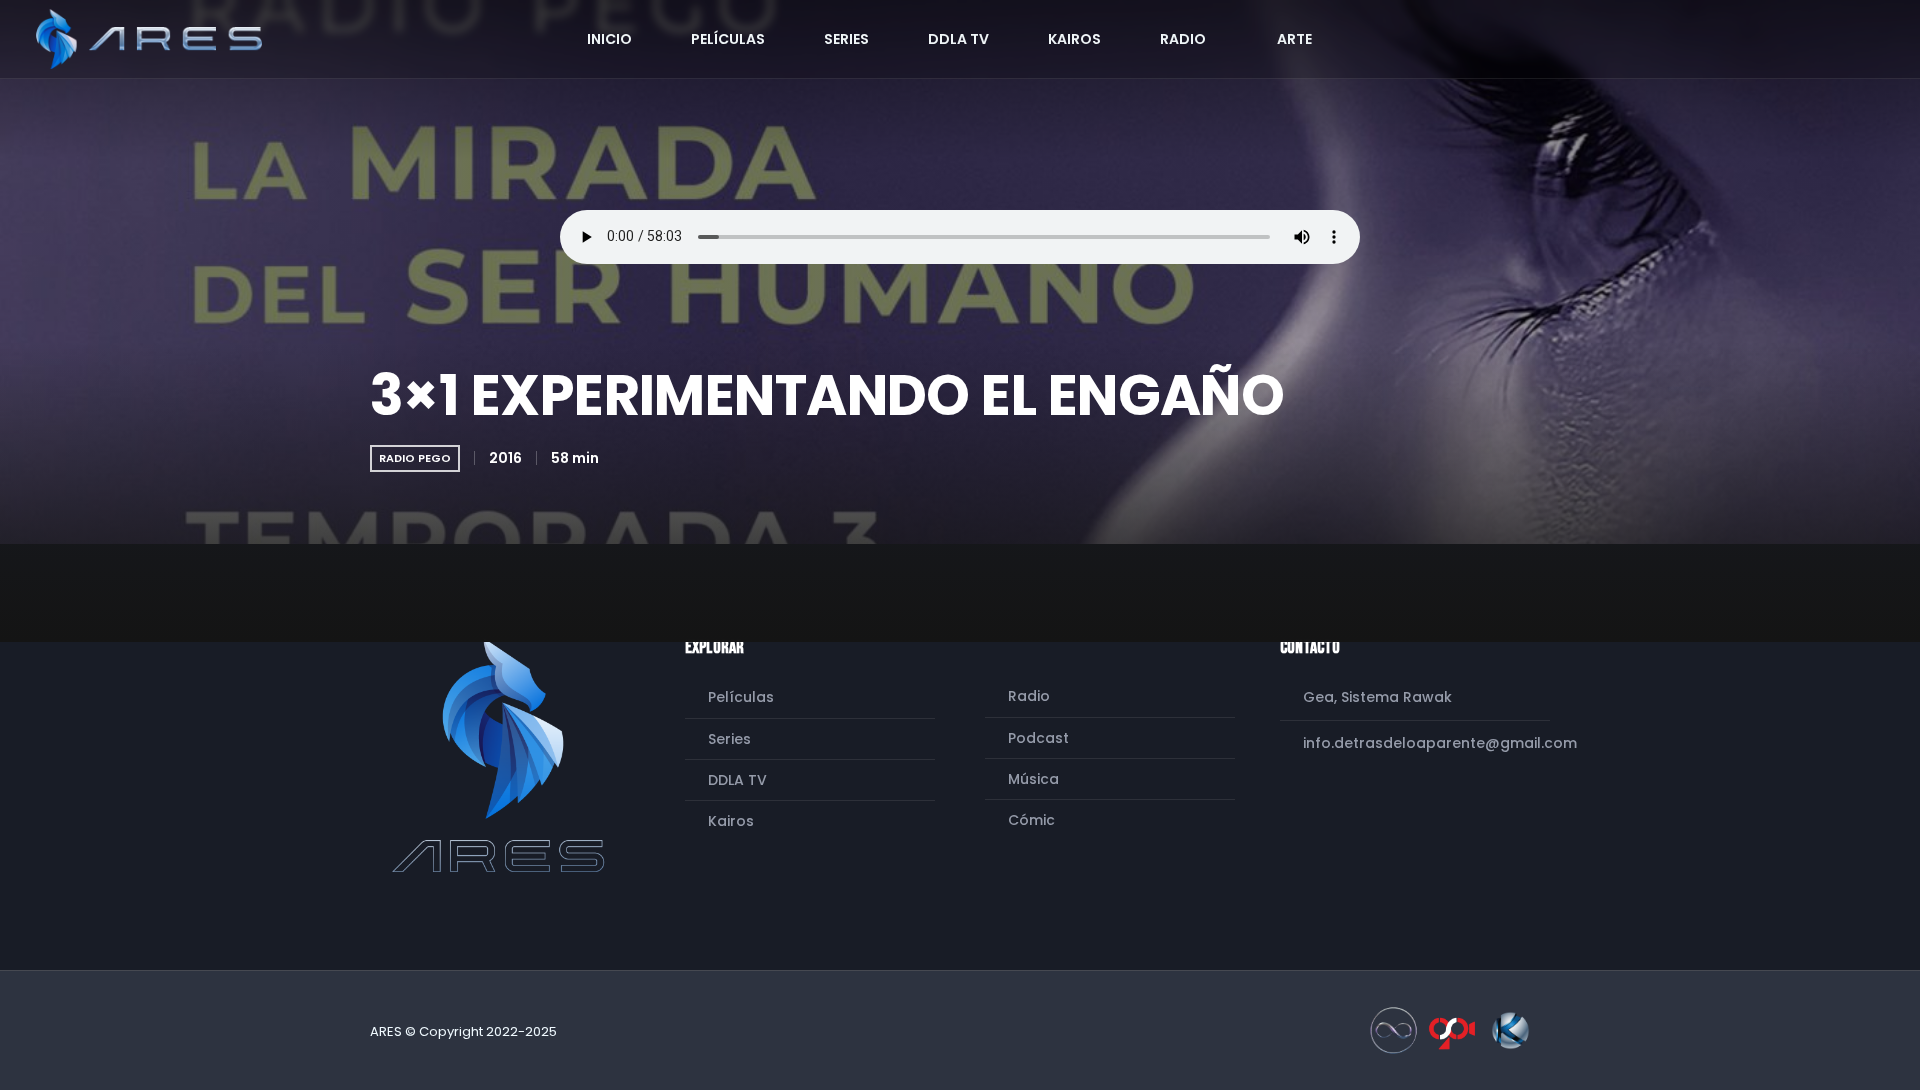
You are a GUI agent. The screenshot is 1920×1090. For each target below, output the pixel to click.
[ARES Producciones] (503, 755)
